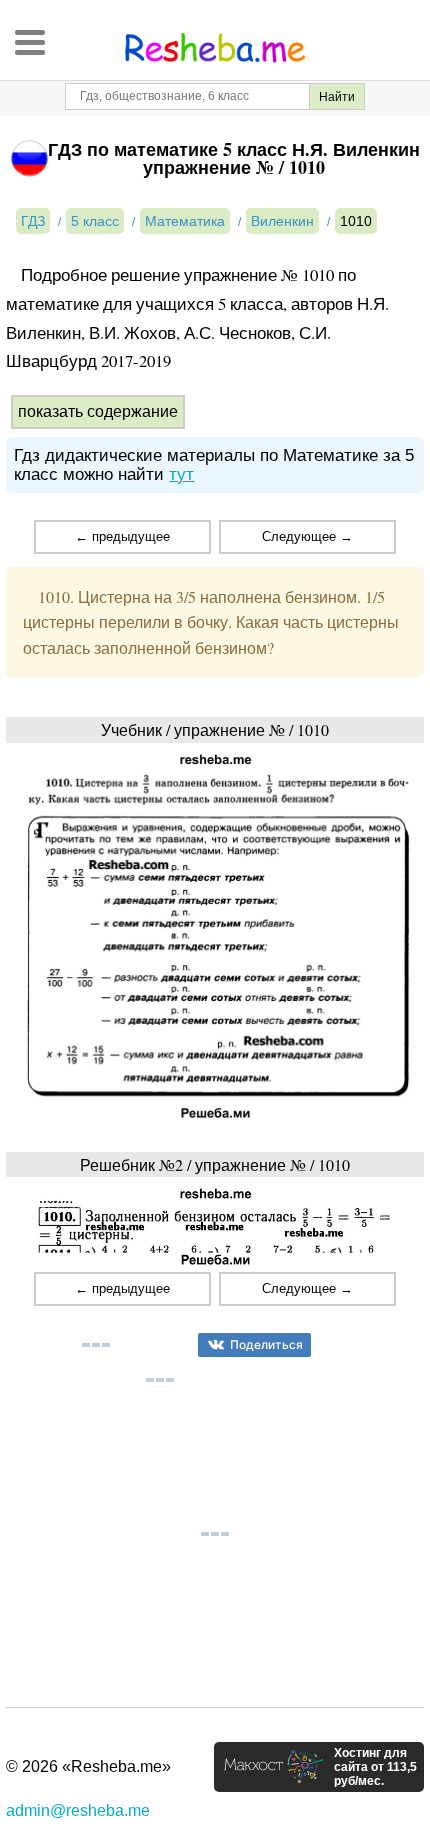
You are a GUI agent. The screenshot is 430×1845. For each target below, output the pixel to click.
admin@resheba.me (78, 1810)
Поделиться (266, 1344)
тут (181, 474)
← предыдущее (122, 536)
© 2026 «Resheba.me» (88, 1766)
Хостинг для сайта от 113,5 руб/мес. (375, 1767)
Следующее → (307, 536)
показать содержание (98, 411)
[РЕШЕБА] (215, 48)
